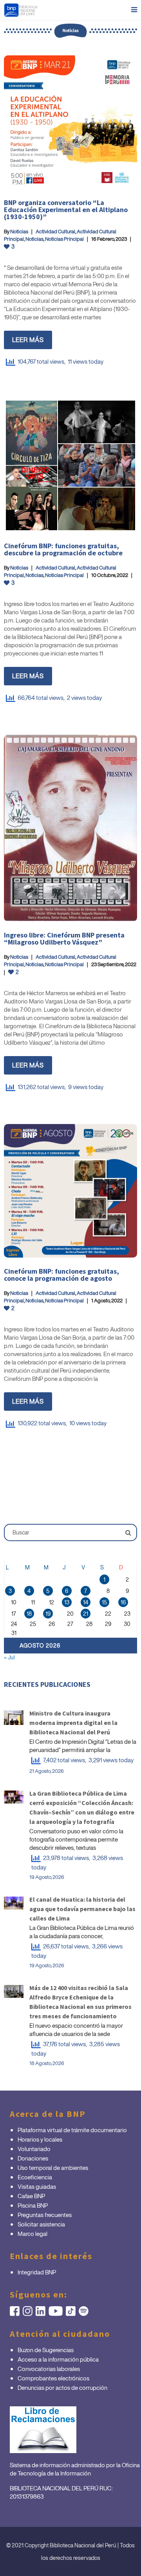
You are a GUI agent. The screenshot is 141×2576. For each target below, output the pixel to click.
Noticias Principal (64, 239)
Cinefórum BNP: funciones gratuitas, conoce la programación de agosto (61, 1275)
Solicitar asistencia (41, 2224)
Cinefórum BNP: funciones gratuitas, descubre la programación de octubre (63, 549)
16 (123, 1602)
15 (104, 1602)
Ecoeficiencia (35, 2177)
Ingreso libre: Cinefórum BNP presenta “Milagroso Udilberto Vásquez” (64, 938)
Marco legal (33, 2234)
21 (86, 1614)
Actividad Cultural (55, 232)
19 (48, 1614)
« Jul (9, 1657)
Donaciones (33, 2158)
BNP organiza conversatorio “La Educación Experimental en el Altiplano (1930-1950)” (66, 210)
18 (29, 1614)
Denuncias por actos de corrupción (62, 2387)
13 (67, 1602)
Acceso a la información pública (58, 2359)
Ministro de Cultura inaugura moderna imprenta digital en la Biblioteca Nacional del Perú (73, 1723)
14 (86, 1602)
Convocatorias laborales (49, 2369)
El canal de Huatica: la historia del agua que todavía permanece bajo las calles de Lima (82, 1909)
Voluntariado (34, 2149)
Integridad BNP (37, 2272)
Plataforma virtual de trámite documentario (72, 2130)
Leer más (28, 340)
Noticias (19, 232)
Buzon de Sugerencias (46, 2350)
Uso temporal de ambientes (53, 2168)
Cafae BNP (31, 2196)
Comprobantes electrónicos (53, 2378)
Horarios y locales (40, 2139)
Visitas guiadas (37, 2186)
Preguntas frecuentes (45, 2215)
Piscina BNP (33, 2205)
